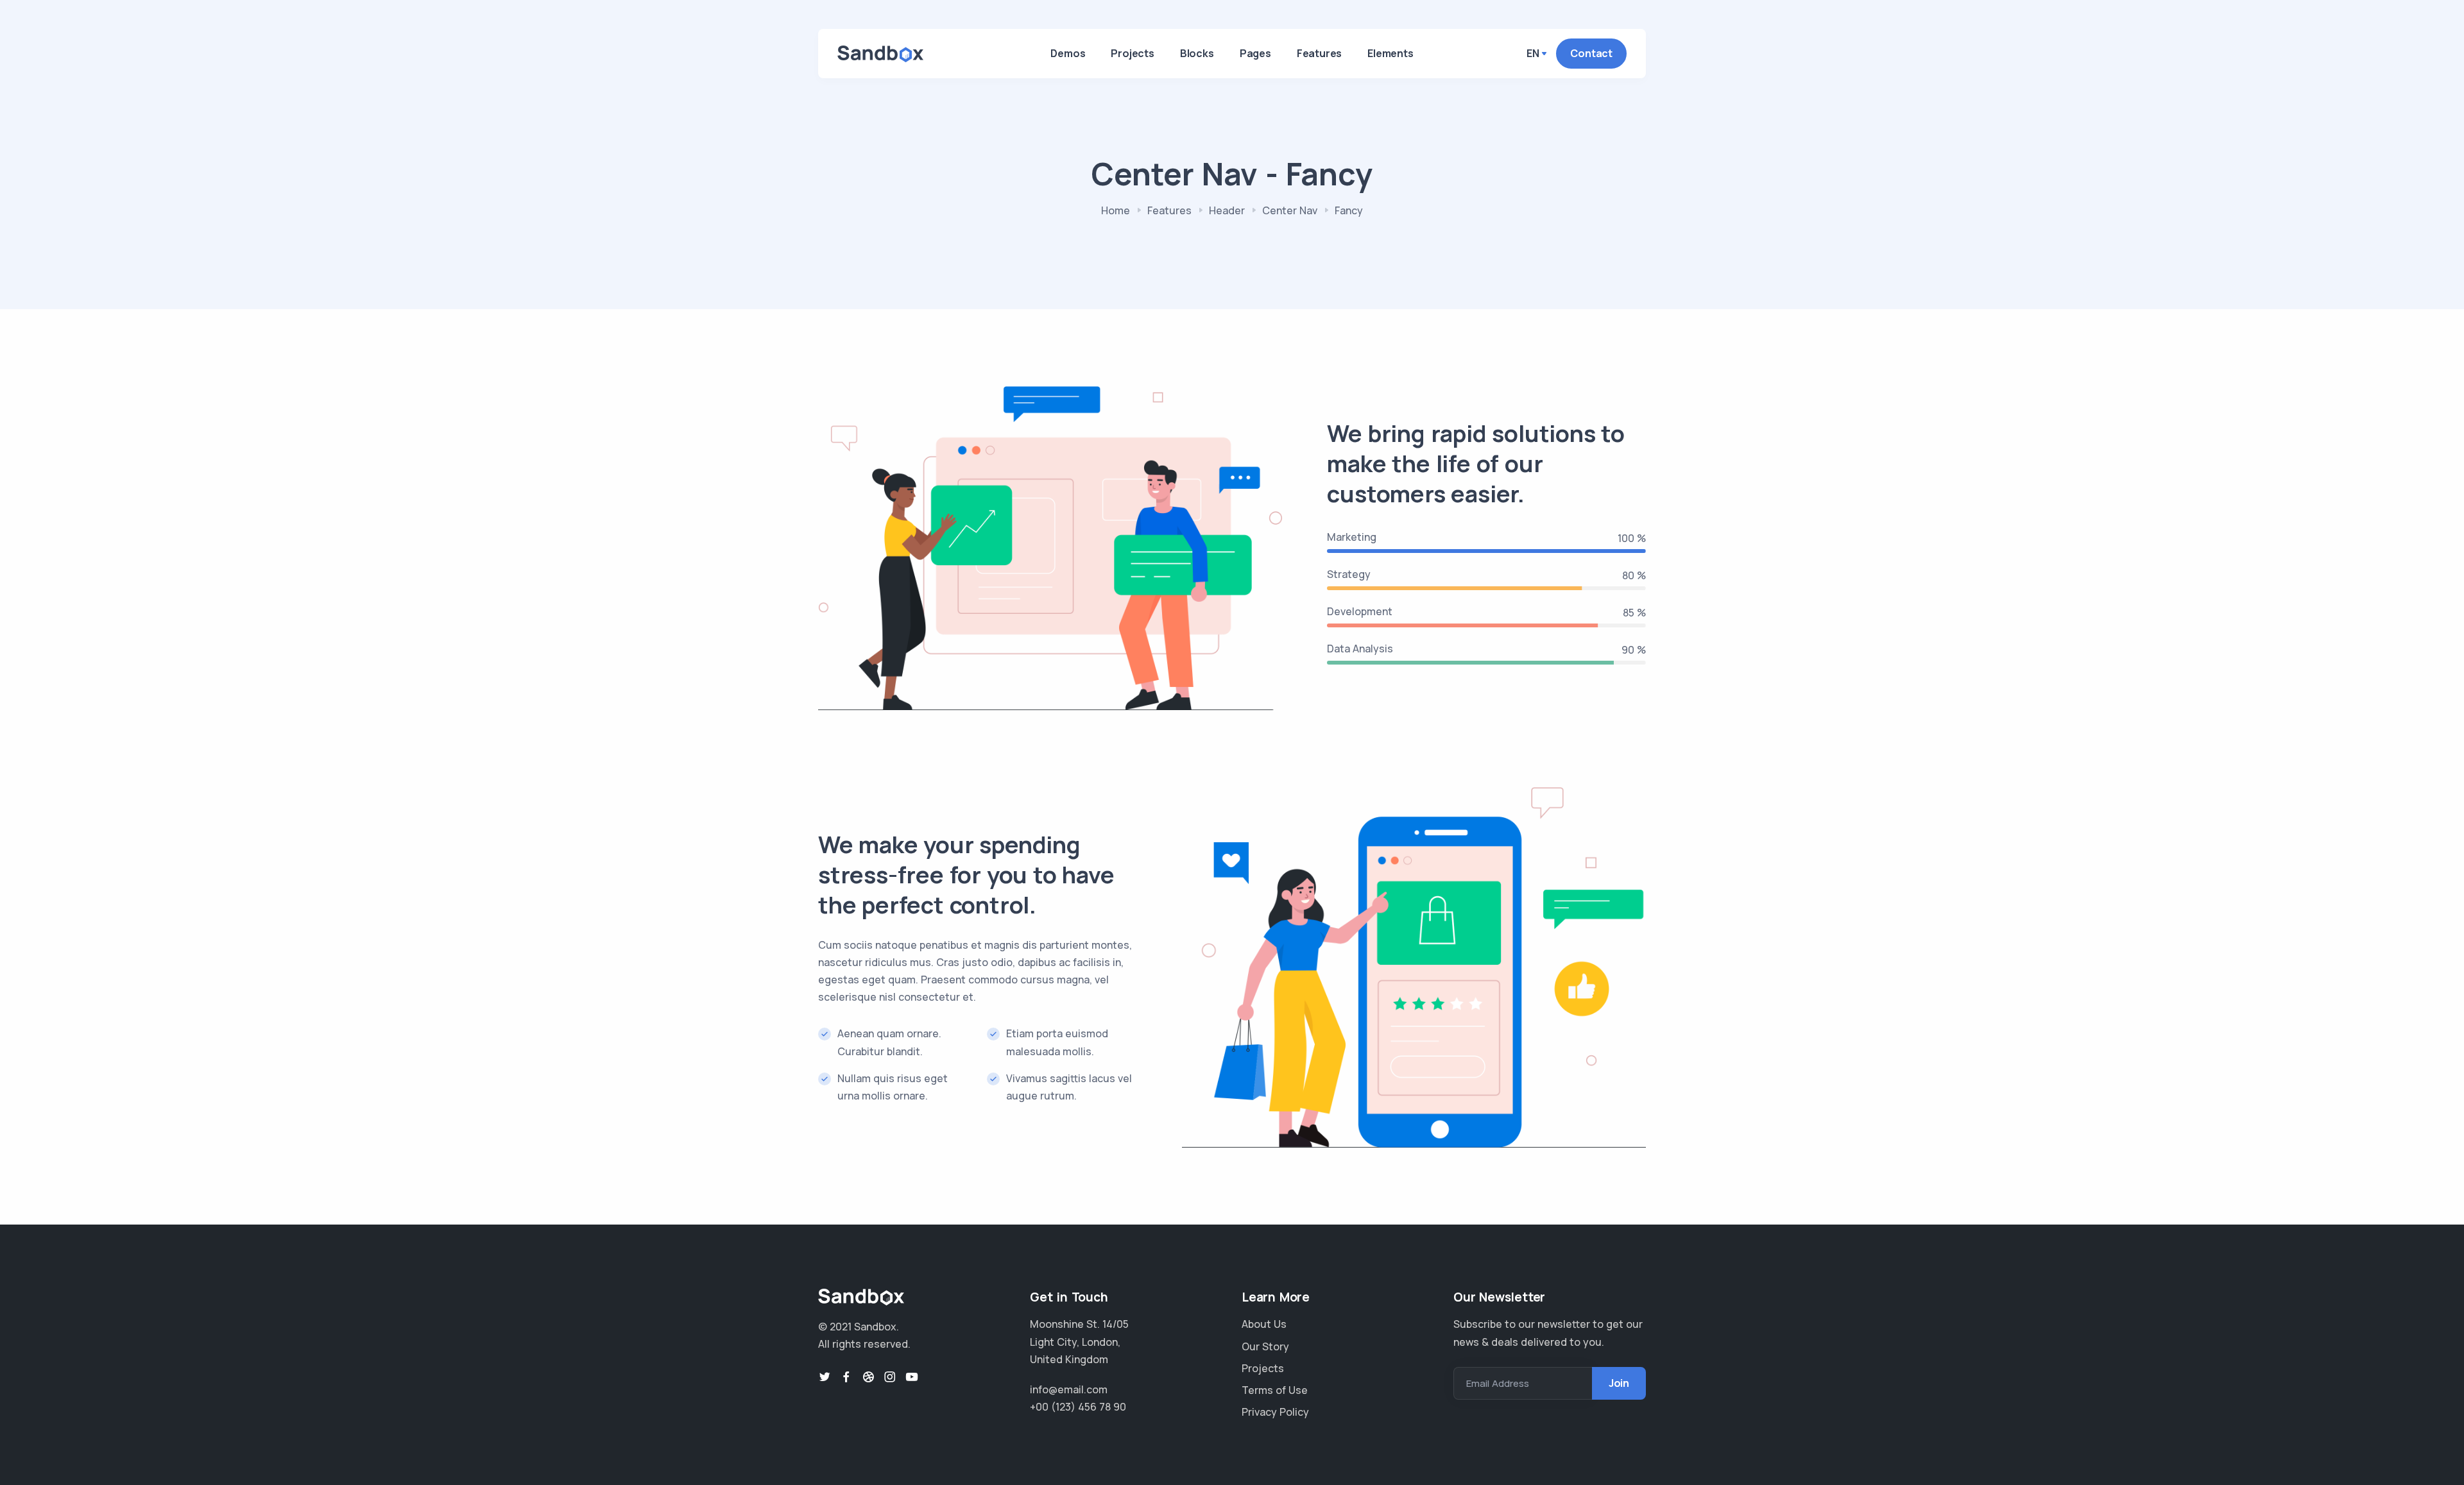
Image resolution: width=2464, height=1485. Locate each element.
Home (1116, 210)
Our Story (1265, 1346)
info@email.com (1069, 1389)
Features (1319, 53)
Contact (1591, 53)
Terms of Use (1275, 1390)
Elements (1390, 53)
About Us (1264, 1324)
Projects (1132, 53)
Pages (1255, 53)
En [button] (1533, 53)
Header (1227, 210)
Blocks (1197, 53)
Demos (1068, 53)
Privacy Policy (1275, 1412)
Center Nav (1290, 210)
